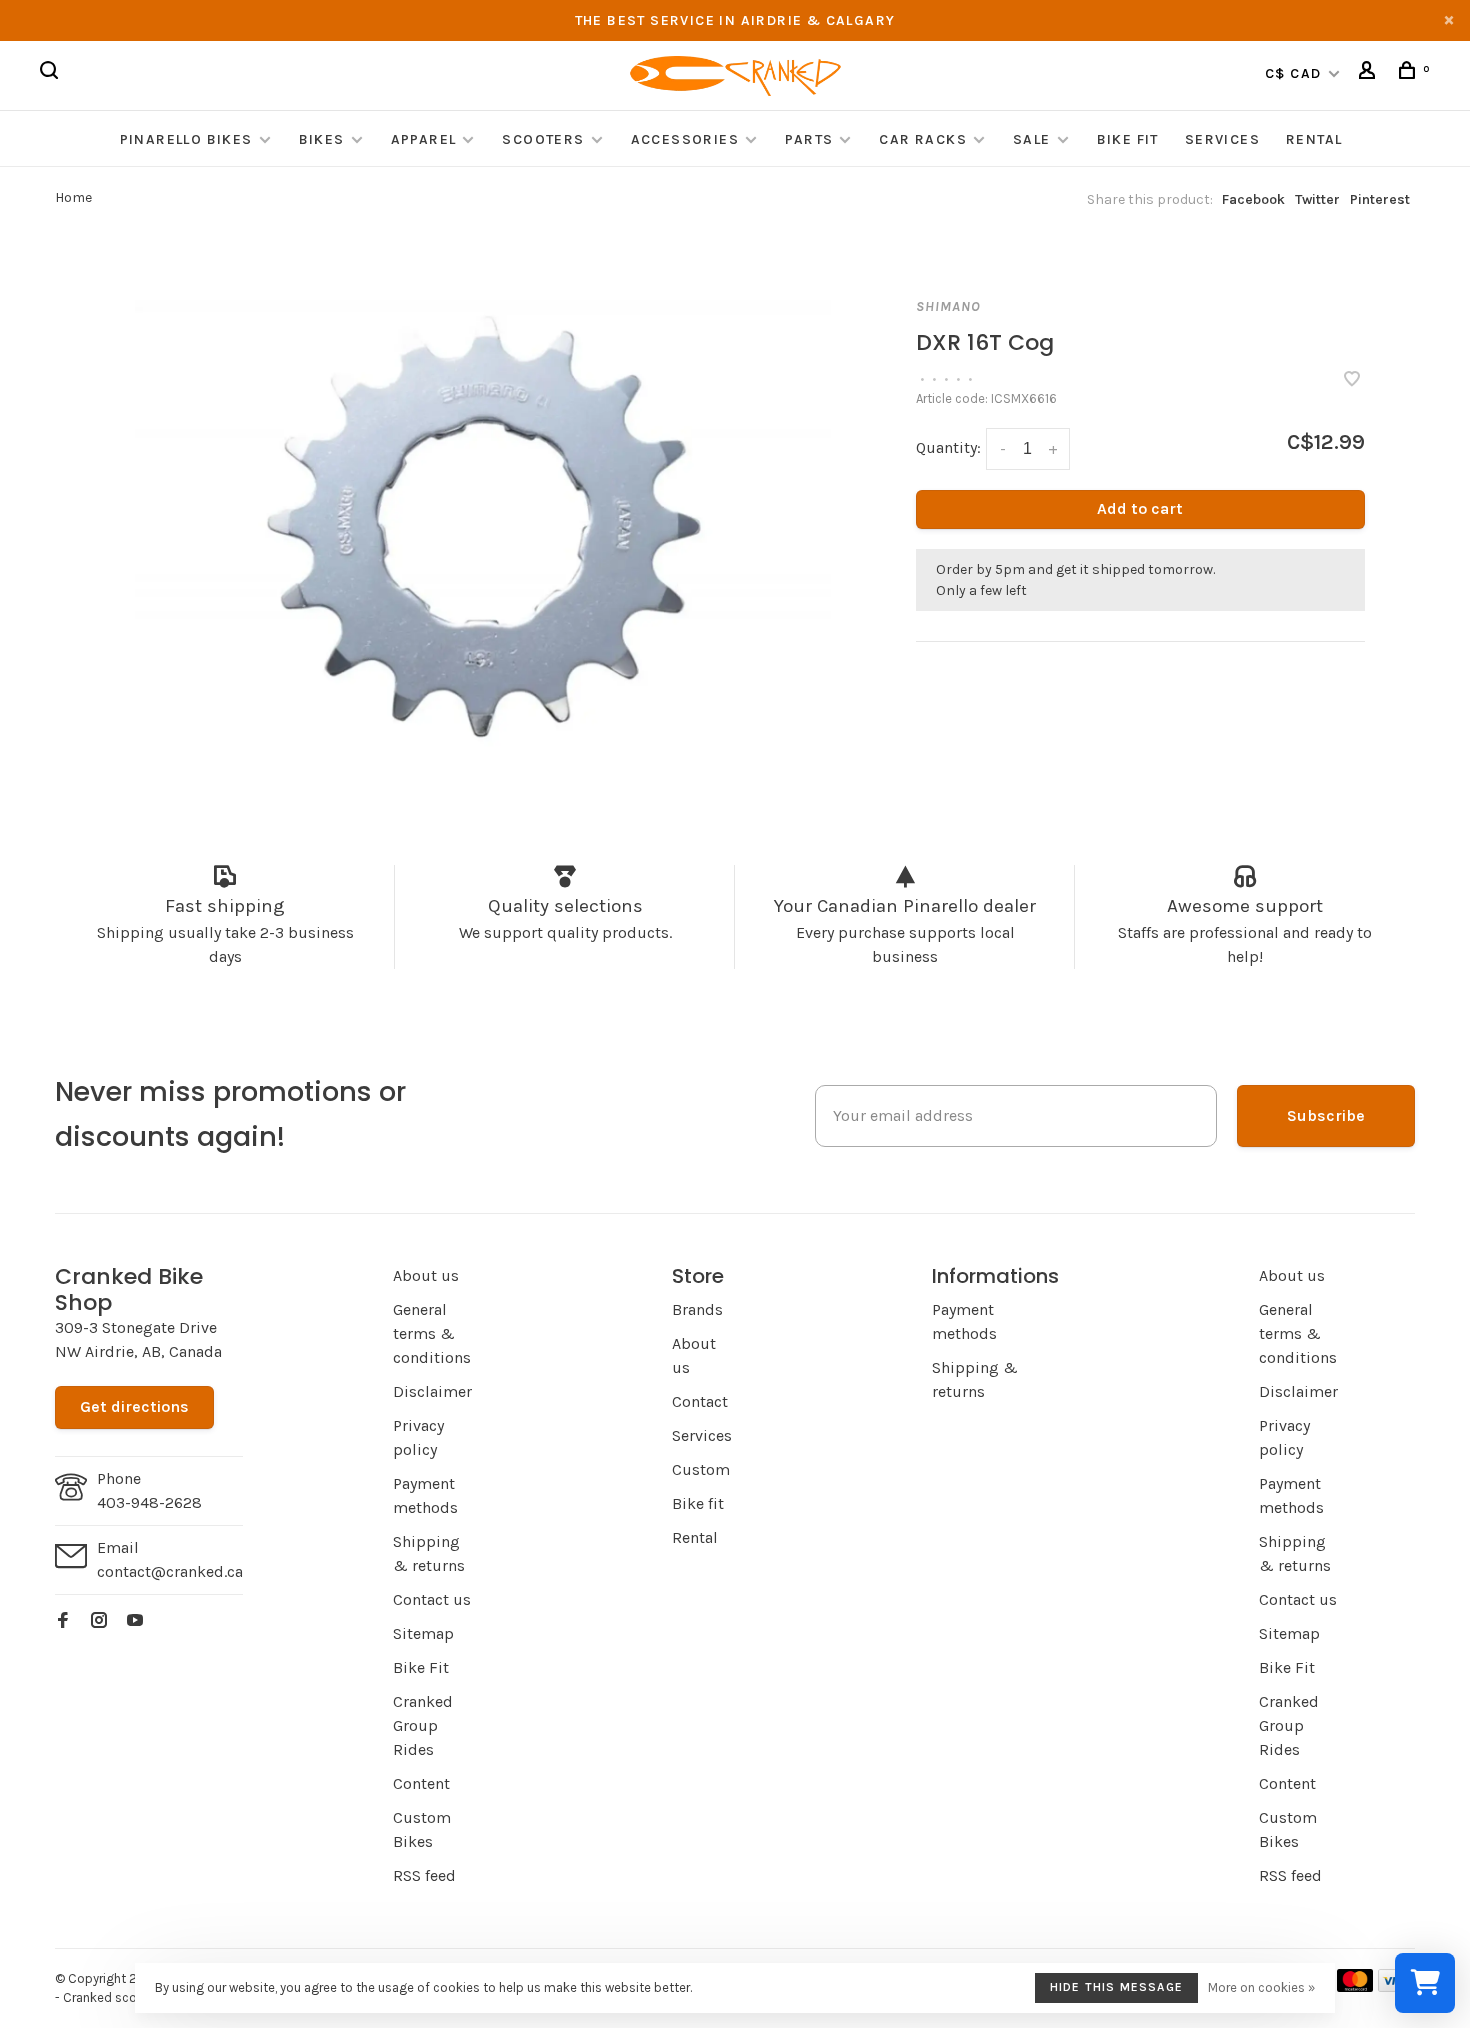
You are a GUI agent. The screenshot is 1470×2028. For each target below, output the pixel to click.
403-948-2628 (149, 1502)
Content (421, 1783)
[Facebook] (63, 1621)
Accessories (687, 139)
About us (426, 1275)
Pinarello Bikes (186, 139)
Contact (700, 1401)
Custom (701, 1469)
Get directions (134, 1406)
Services (1222, 139)
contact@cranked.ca (170, 1571)
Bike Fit (1128, 139)
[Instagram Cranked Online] (99, 1621)
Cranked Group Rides (423, 1725)
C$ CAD (1295, 73)
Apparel (424, 139)
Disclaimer (432, 1391)
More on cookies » (1261, 1987)
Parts (809, 139)
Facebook (1253, 199)
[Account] (1370, 73)
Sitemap (423, 1633)
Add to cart (1140, 508)
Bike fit (698, 1503)
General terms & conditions (432, 1333)
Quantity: (948, 447)
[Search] (52, 73)
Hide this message (1116, 1987)
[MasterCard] (1355, 1986)
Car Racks (923, 139)
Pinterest (1380, 199)
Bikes (322, 139)
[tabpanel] (483, 524)
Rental (1314, 139)
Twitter (1317, 199)
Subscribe (1326, 1115)
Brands (697, 1309)
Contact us (432, 1599)
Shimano (948, 306)
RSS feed (424, 1875)
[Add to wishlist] (1352, 380)
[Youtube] (135, 1621)
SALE (1032, 139)
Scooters (543, 139)
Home (73, 197)
